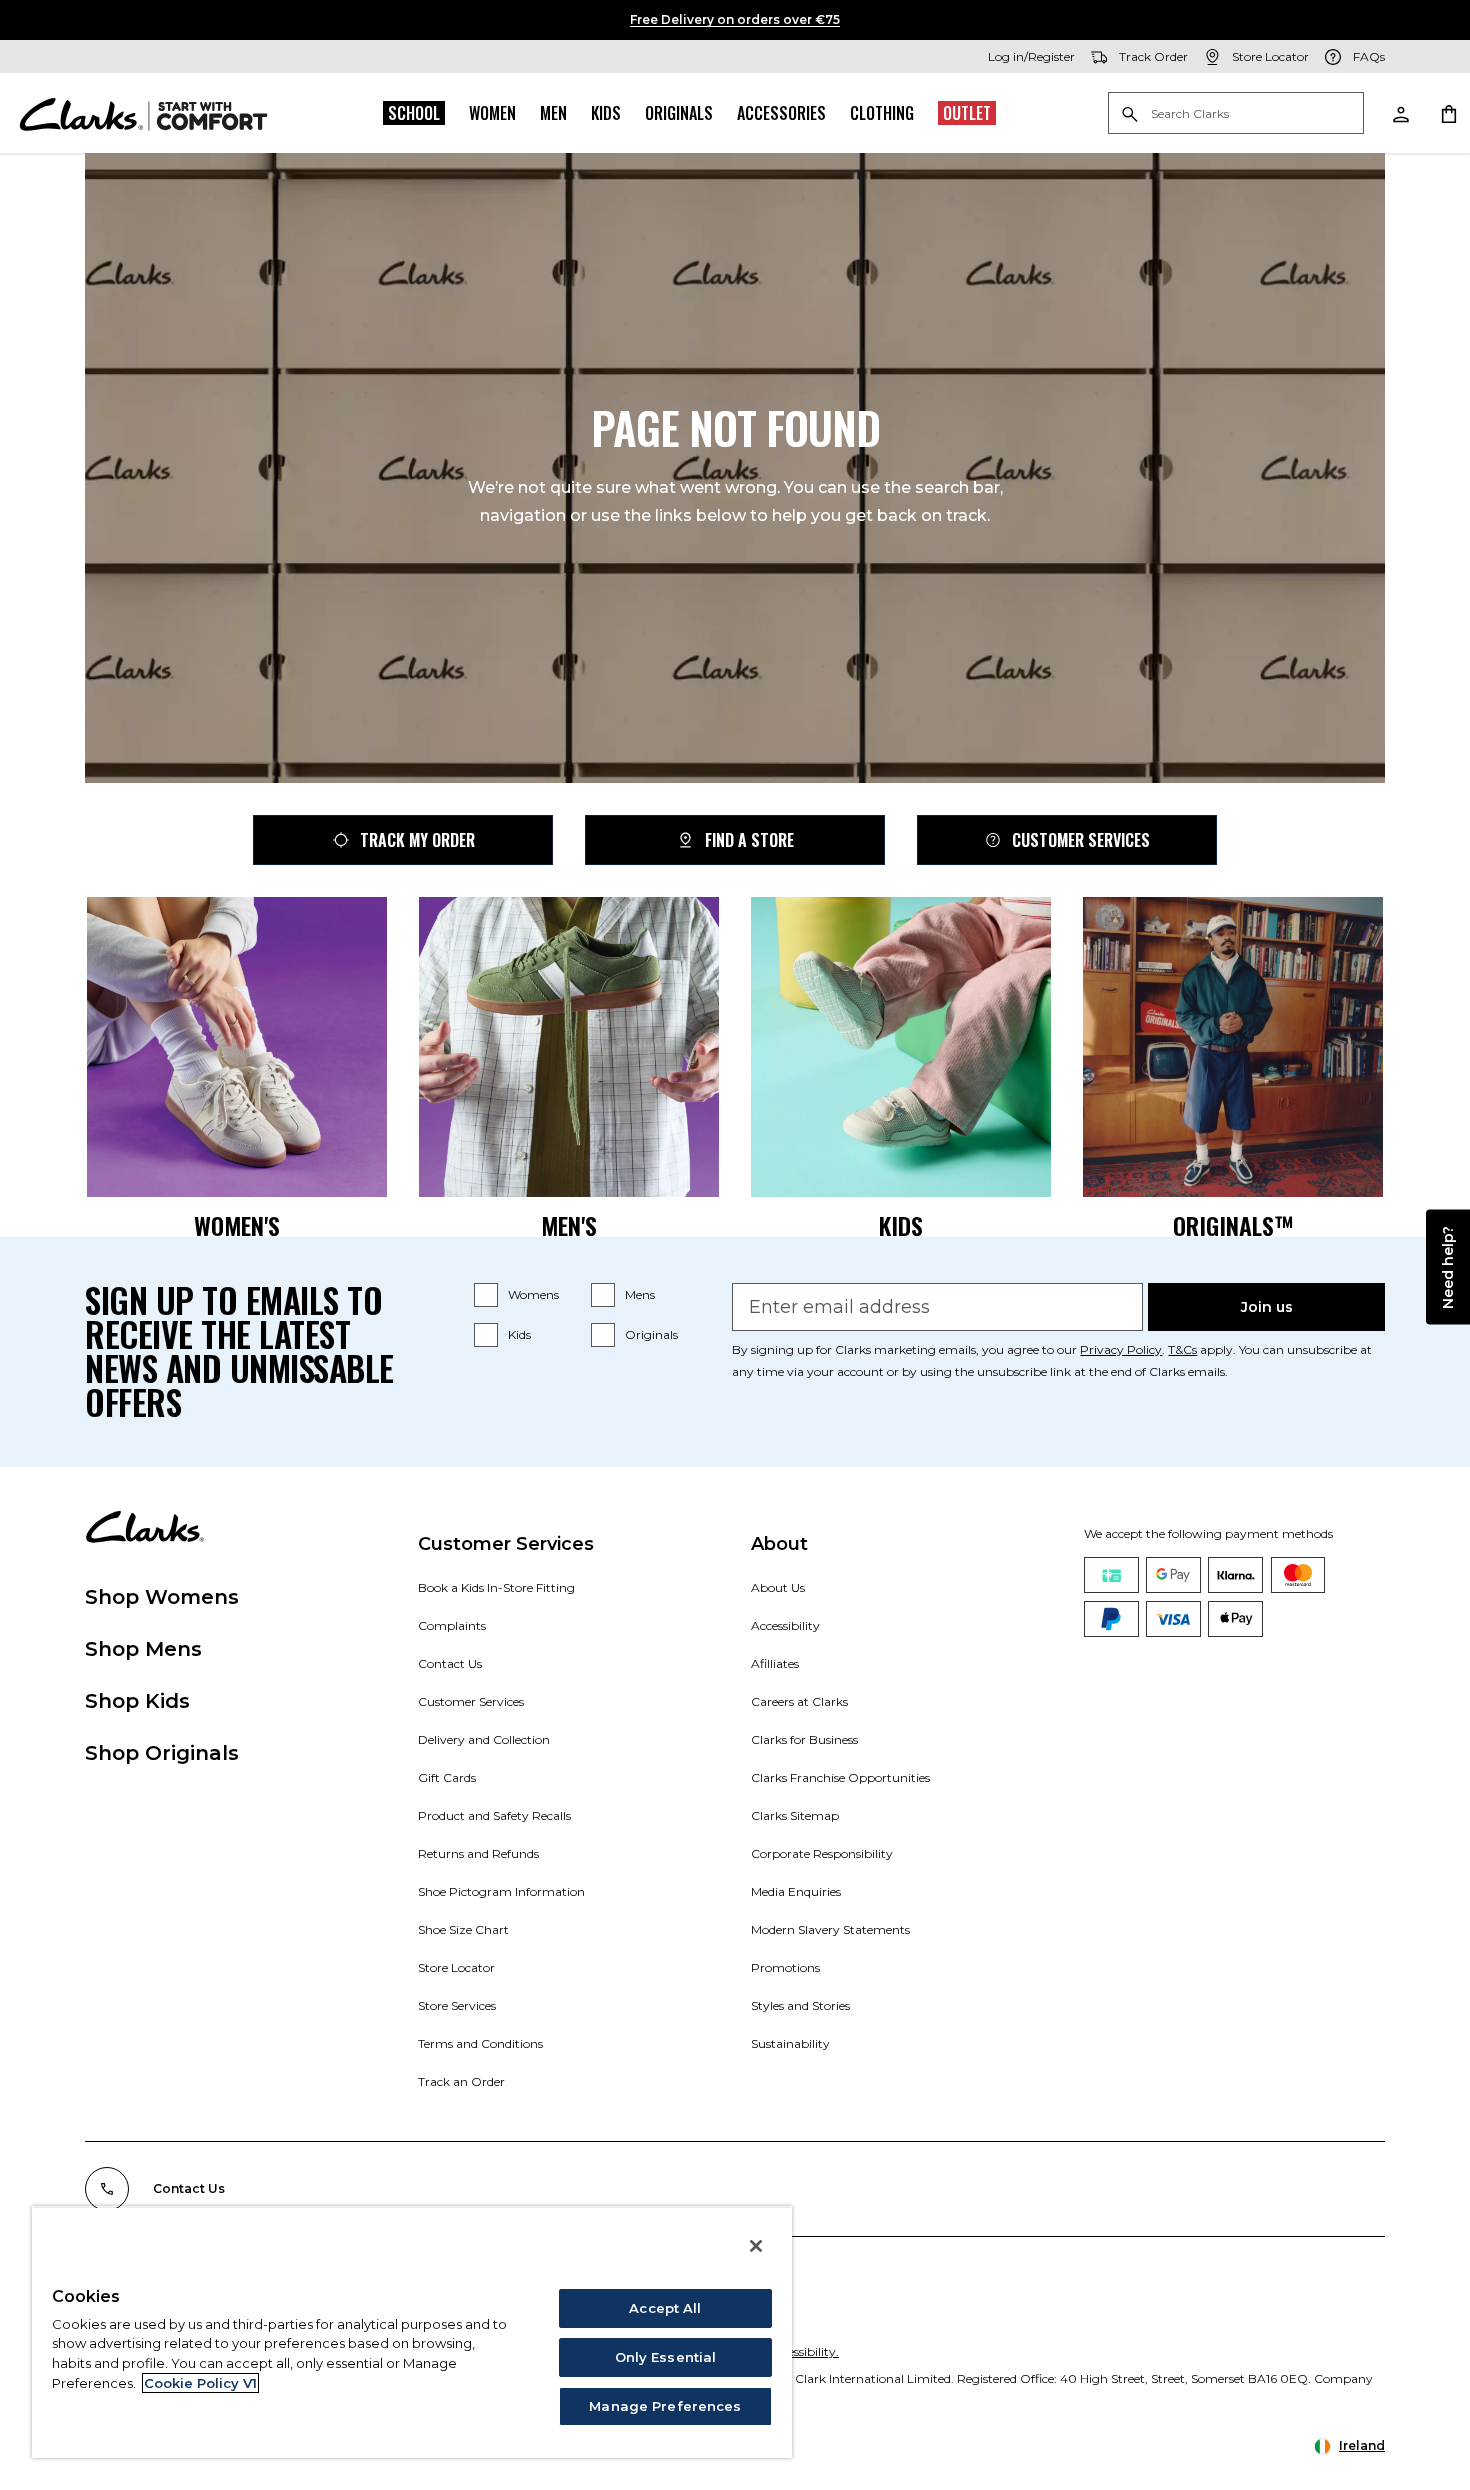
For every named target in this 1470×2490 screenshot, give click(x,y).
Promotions (785, 1967)
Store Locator (456, 1967)
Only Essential (666, 2357)
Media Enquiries (796, 1891)
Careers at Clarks (799, 1701)
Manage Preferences (665, 2406)
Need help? (1448, 1267)
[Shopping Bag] (1448, 113)
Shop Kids (137, 1701)
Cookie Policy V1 (200, 2383)
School (414, 113)
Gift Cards (447, 1777)
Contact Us (450, 1663)
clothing (882, 113)
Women (492, 113)
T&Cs (1182, 1349)
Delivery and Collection (484, 1739)
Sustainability (790, 2043)
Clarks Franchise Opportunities (840, 1777)
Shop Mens (143, 1649)
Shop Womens (162, 1597)
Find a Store (749, 840)
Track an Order (461, 2081)
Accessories (781, 113)
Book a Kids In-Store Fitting (496, 1587)
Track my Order (417, 840)
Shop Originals (162, 1753)
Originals (679, 113)
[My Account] (1400, 113)
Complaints (452, 1625)
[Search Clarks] (1236, 114)
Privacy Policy (1121, 1349)
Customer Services (1081, 840)
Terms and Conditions (480, 2043)
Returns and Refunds (478, 1853)
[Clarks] (143, 113)
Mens (640, 1294)
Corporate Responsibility (822, 1853)
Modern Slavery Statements (830, 1929)
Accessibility (785, 1625)
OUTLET (967, 113)
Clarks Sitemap (795, 1815)
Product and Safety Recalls (494, 1815)
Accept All (665, 2308)
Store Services (457, 2005)
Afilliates (775, 1663)
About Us (778, 1587)
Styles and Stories (800, 2005)
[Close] (756, 2246)
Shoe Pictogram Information (501, 1891)
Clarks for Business (804, 1739)
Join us (1267, 1307)
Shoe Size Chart (463, 1929)
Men (553, 113)
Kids (606, 113)
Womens (533, 1294)
